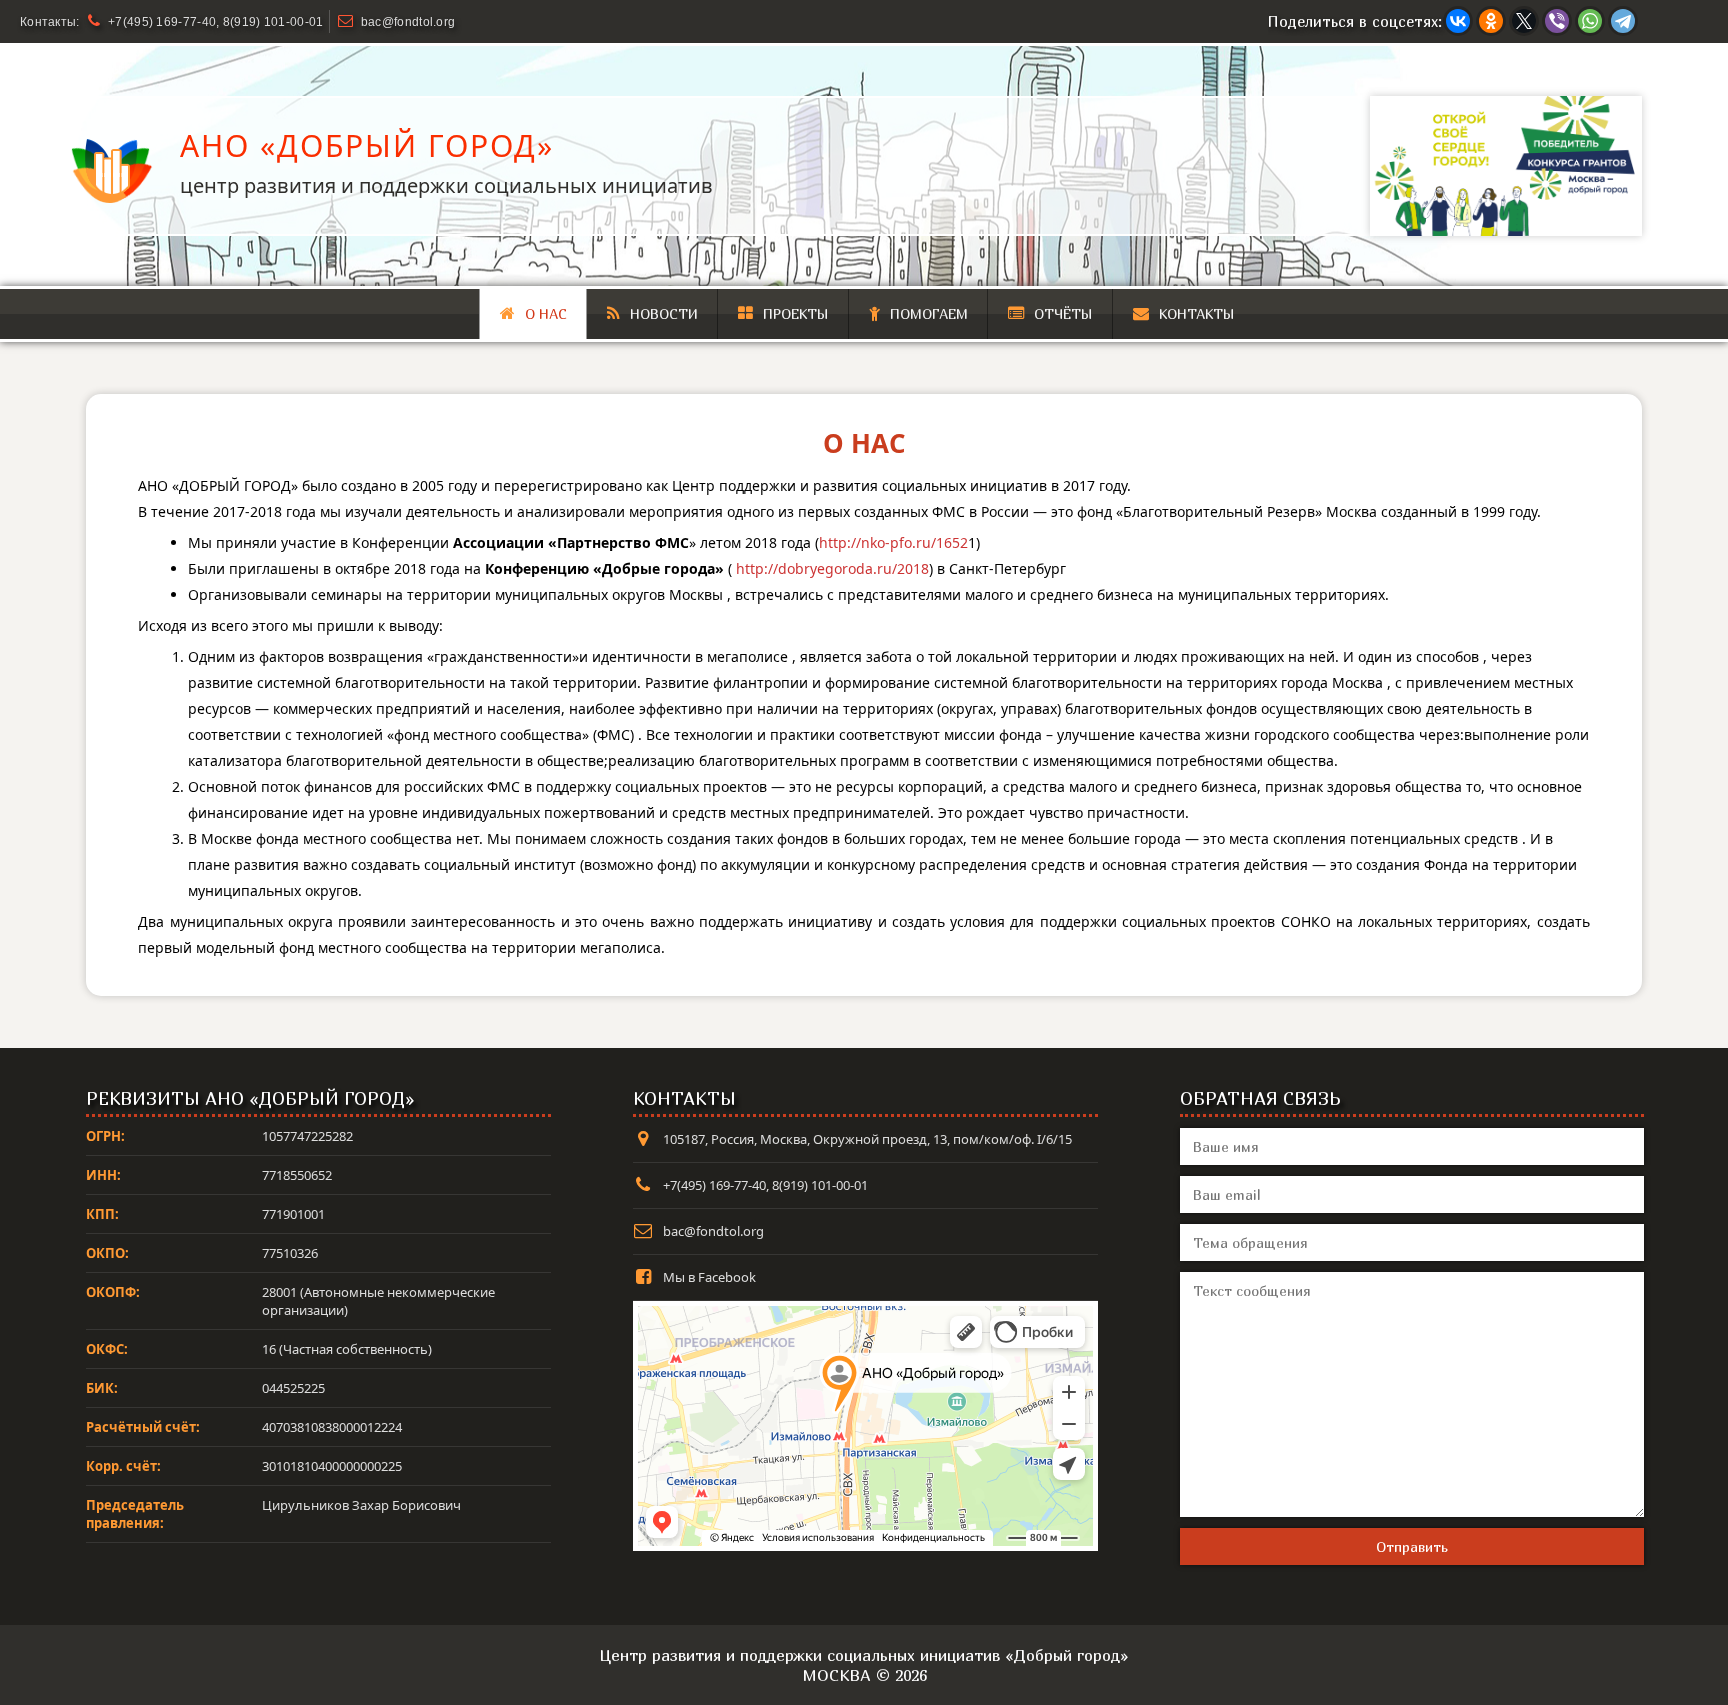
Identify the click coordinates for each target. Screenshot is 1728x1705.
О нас (546, 313)
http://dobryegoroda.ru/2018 (832, 568)
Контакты (1197, 313)
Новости (664, 313)
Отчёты (1063, 313)
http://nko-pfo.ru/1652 (893, 542)
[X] (1524, 21)
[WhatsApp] (1590, 21)
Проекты (796, 313)
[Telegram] (1623, 21)
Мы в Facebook (709, 1277)
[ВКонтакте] (1458, 21)
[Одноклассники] (1491, 21)
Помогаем (929, 313)
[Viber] (1557, 21)
